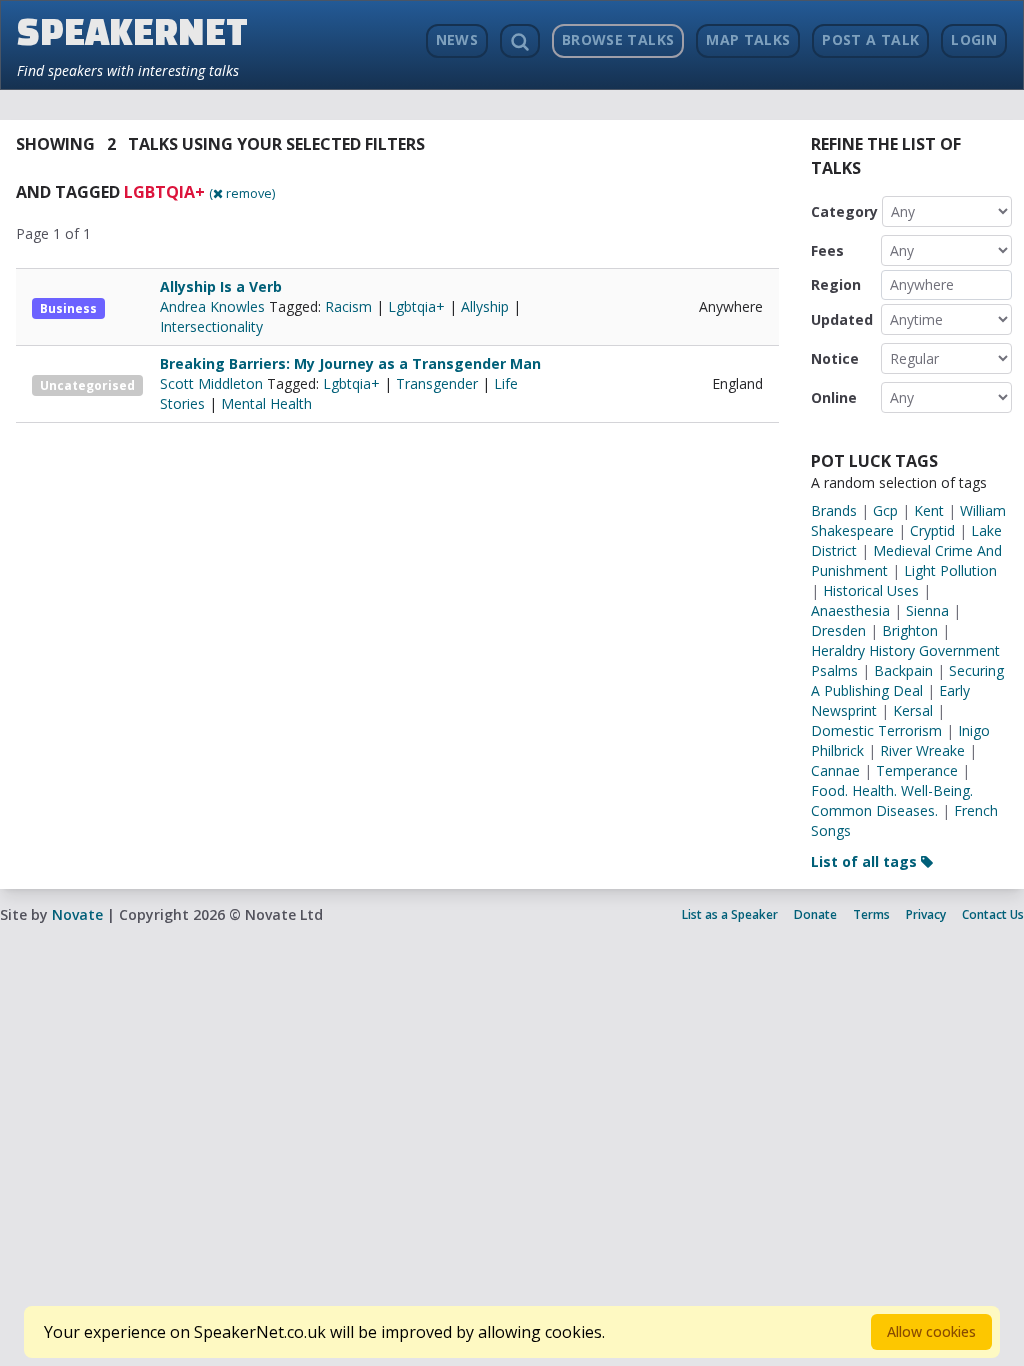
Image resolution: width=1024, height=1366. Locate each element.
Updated (842, 319)
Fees (827, 250)
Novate (77, 914)
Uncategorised (87, 385)
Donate (815, 914)
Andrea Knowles (214, 306)
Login (974, 39)
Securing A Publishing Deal (907, 680)
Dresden (838, 630)
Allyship (485, 306)
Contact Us (993, 914)
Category (844, 211)
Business (68, 308)
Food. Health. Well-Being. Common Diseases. (892, 800)
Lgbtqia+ (416, 306)
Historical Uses (871, 590)
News (457, 39)
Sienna (927, 610)
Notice (835, 358)
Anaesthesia (850, 610)
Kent (929, 510)
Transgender (437, 383)
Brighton (910, 630)
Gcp (885, 510)
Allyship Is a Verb (221, 286)
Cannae (835, 770)
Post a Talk (870, 39)
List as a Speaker (730, 914)
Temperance (917, 770)
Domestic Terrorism (876, 730)
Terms (871, 914)
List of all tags (866, 861)
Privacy (926, 914)
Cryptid (932, 530)
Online (834, 397)
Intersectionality (211, 326)
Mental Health (266, 403)
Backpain (903, 670)
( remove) (242, 193)
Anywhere (922, 284)
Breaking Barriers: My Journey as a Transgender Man (350, 363)
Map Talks (748, 39)
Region (836, 284)
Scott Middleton (213, 383)
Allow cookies (931, 1331)
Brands (834, 510)
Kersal (913, 710)
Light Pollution (950, 570)
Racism (348, 306)
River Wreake (922, 750)
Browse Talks (618, 39)
